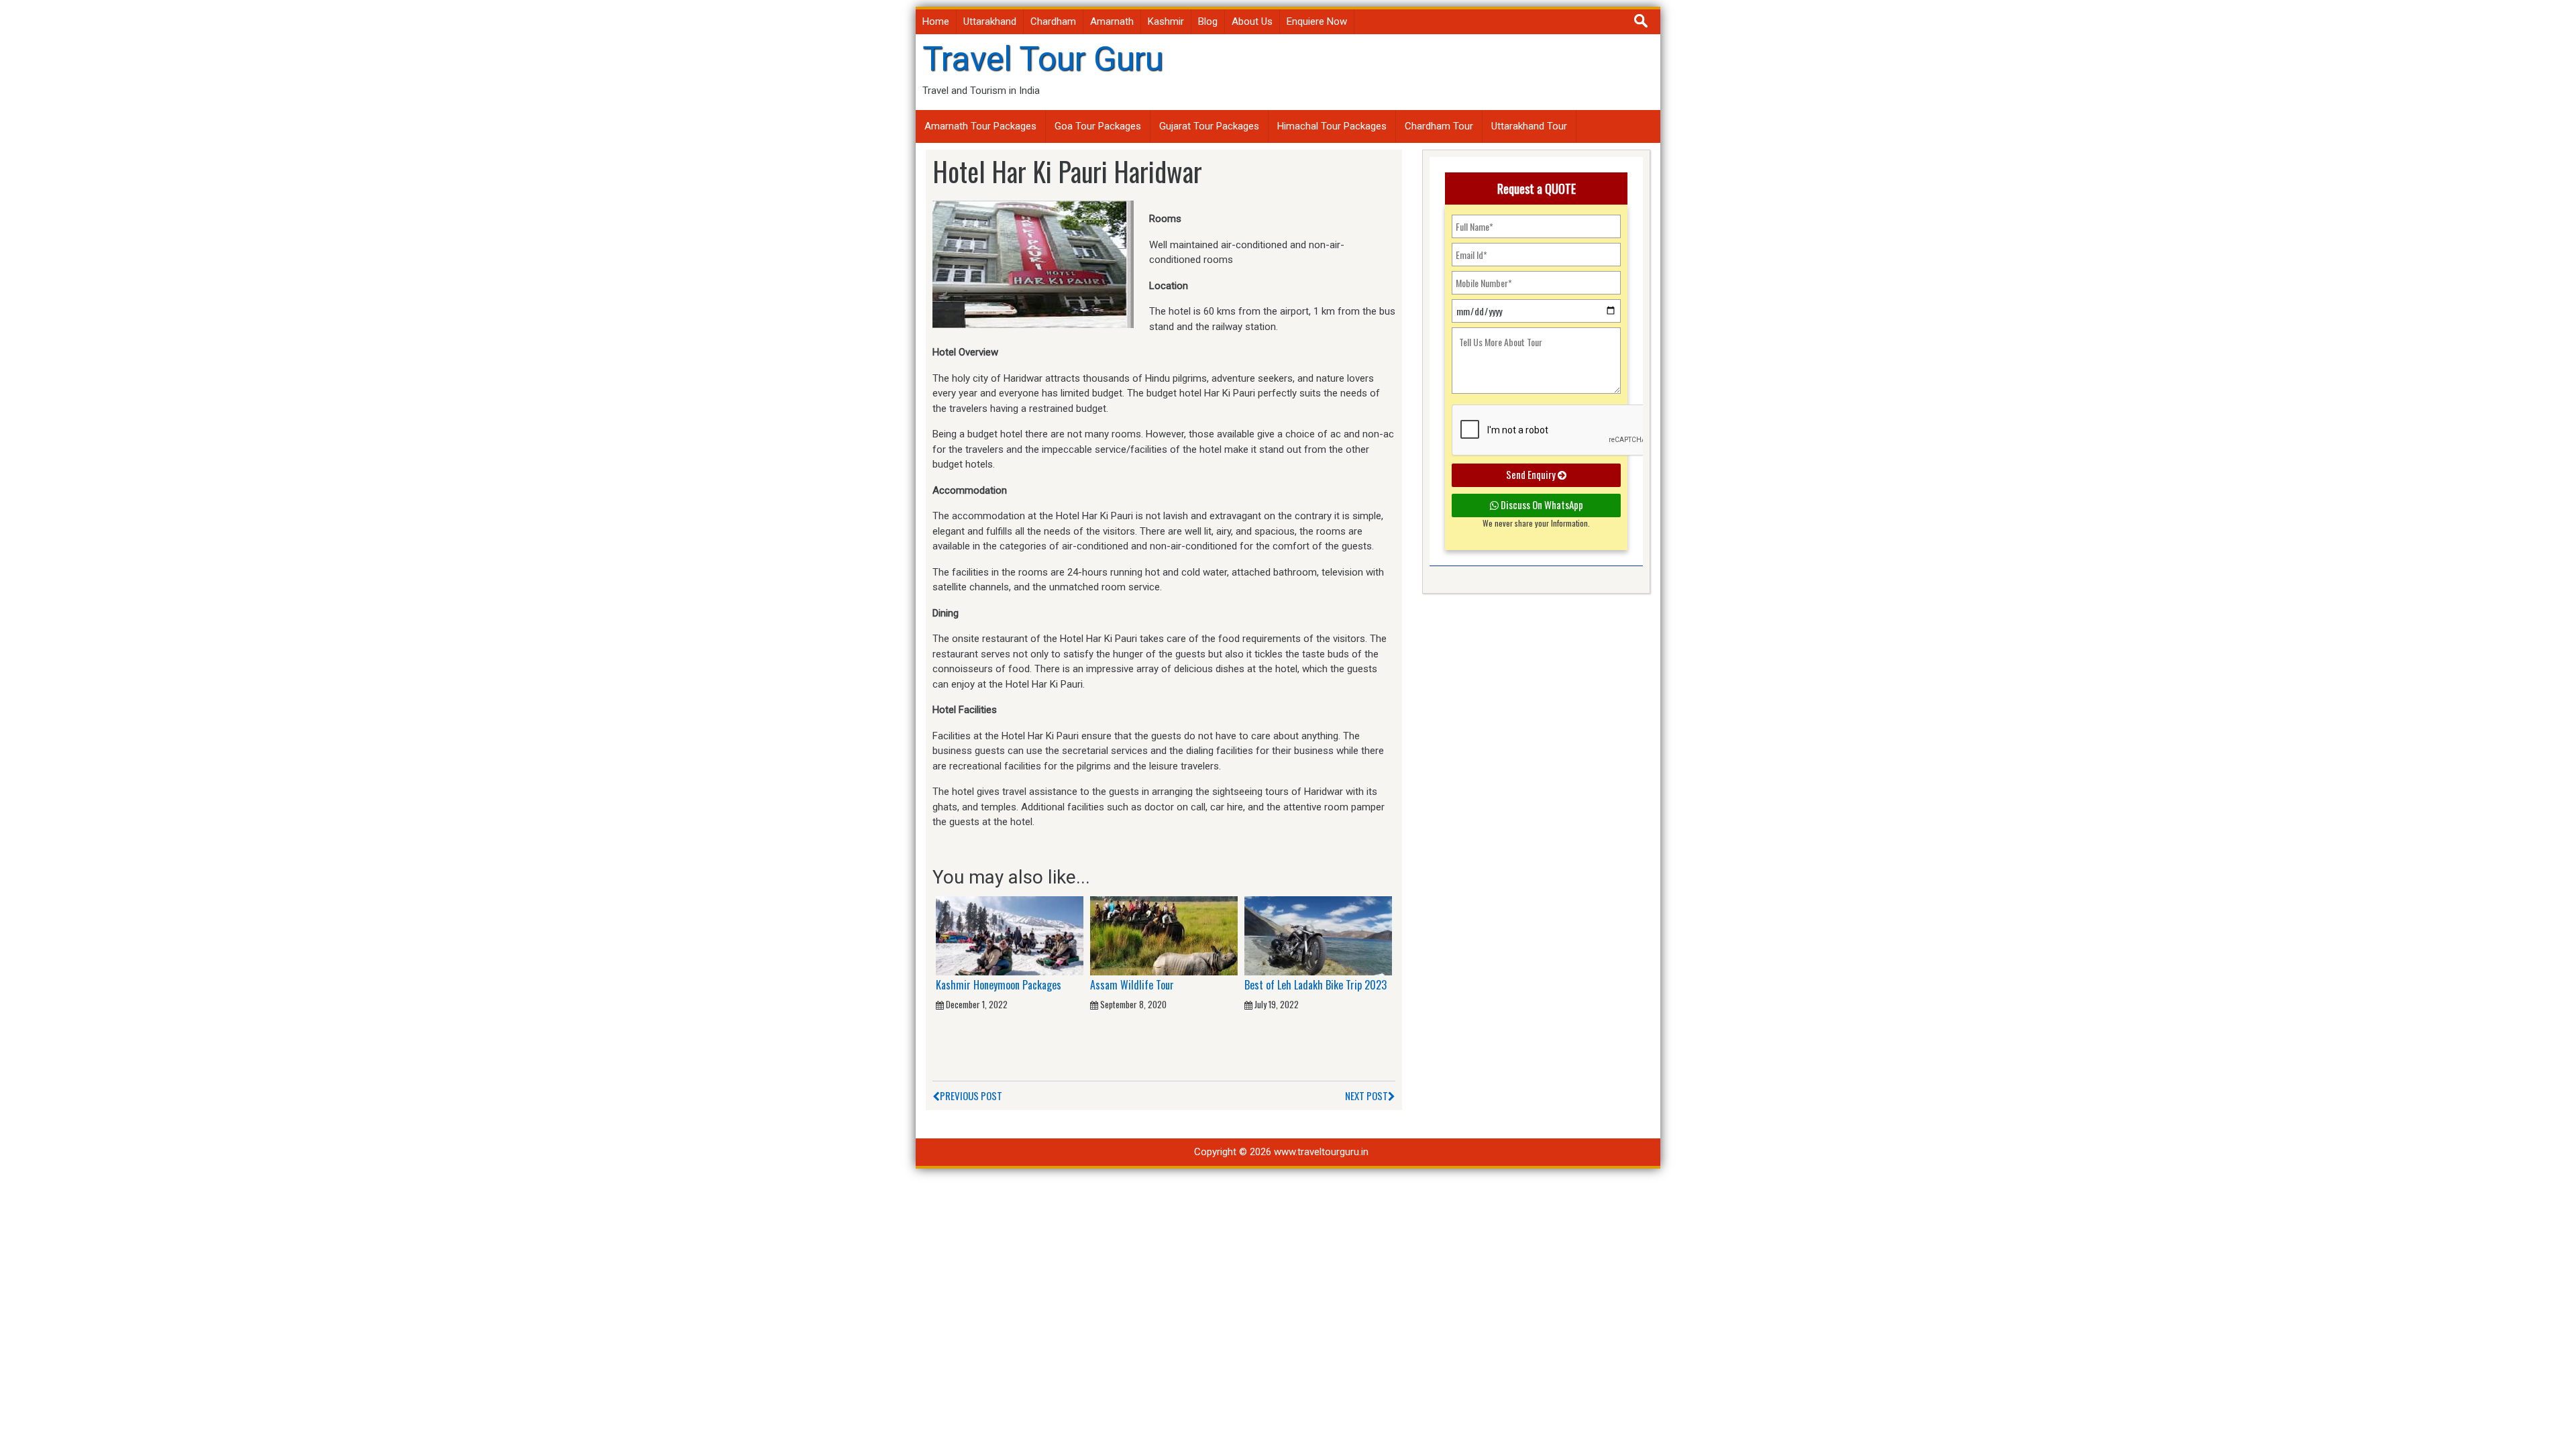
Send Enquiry (1532, 474)
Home (936, 21)
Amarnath (1112, 21)
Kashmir (1166, 21)
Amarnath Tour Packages (980, 126)
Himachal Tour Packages (1332, 126)
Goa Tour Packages (1098, 126)
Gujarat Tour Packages (1209, 126)
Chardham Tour (1439, 126)
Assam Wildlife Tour (1132, 985)
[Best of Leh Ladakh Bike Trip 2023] (1318, 935)
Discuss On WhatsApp (1541, 504)
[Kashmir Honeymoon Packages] (1010, 935)
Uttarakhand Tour (1529, 126)
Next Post (1366, 1095)
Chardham (1053, 21)
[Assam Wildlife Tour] (1164, 935)
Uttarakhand (990, 21)
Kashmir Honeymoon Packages (999, 985)
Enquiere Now (1317, 21)
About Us (1252, 21)
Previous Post (971, 1095)
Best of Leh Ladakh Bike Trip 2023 (1316, 985)
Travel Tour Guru (1043, 59)
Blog (1208, 21)
